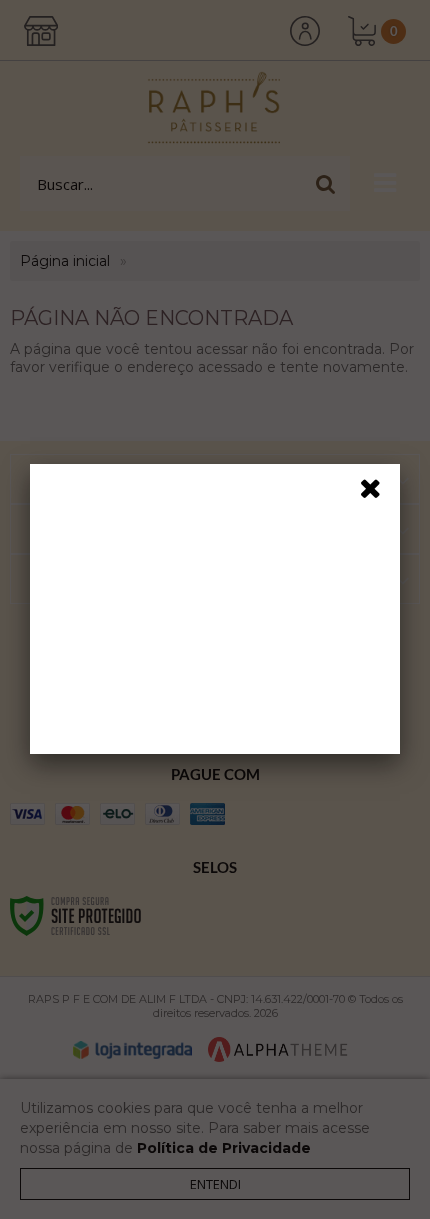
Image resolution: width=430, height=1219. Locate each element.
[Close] (377, 492)
